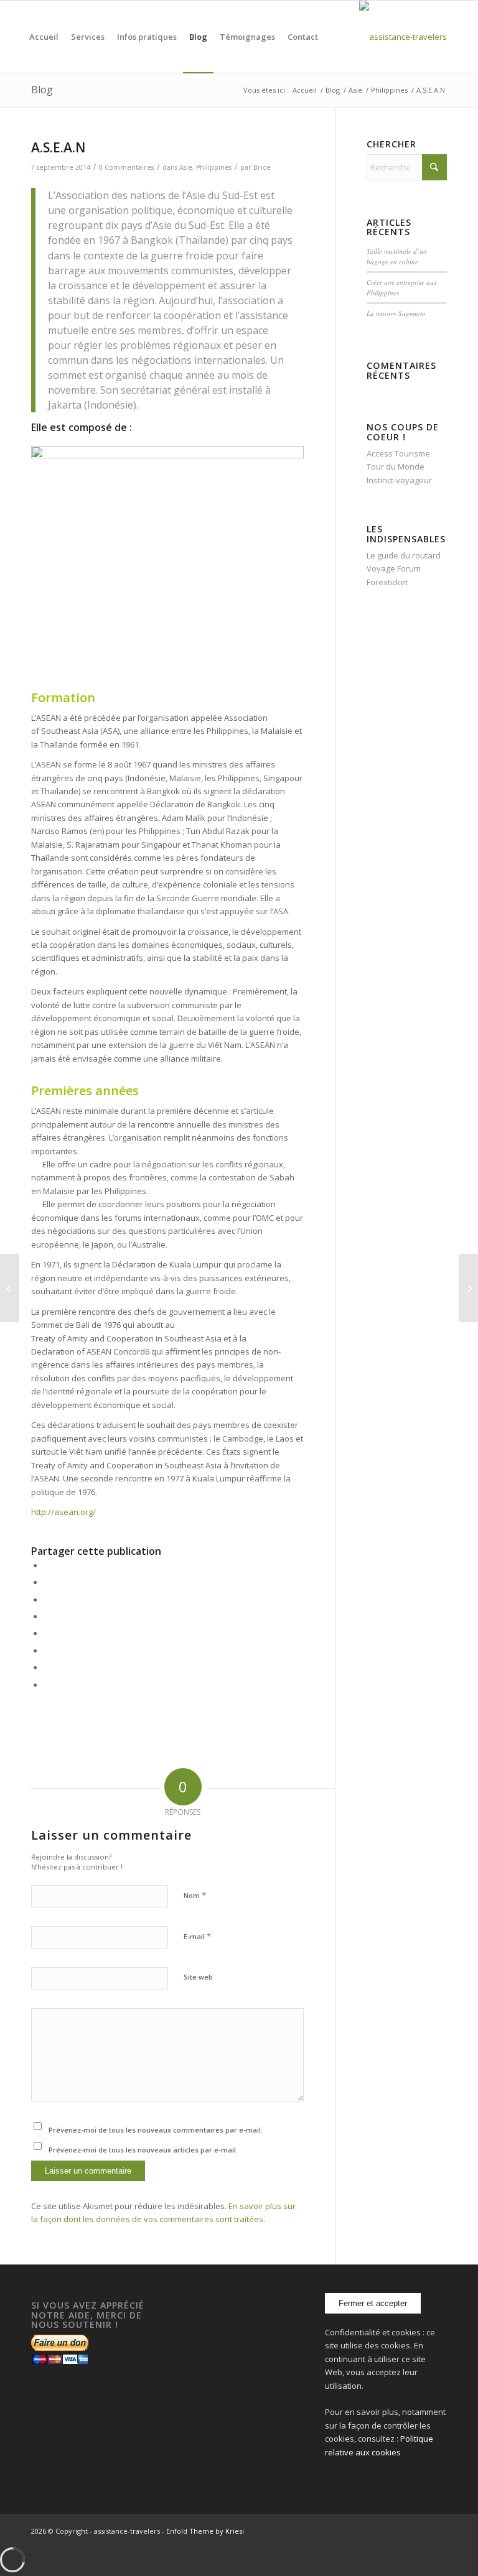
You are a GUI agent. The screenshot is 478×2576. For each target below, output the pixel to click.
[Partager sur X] (47, 1582)
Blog (42, 90)
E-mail (197, 1936)
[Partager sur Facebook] (47, 1565)
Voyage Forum (394, 568)
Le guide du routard (404, 555)
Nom (195, 1895)
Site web (198, 1977)
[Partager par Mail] (47, 1685)
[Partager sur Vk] (47, 1651)
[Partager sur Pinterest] (47, 1600)
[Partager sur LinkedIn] (47, 1616)
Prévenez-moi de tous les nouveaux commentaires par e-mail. (156, 2130)
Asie (186, 167)
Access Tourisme (398, 453)
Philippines (214, 167)
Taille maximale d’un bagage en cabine (397, 256)
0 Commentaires (126, 167)
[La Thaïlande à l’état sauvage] (10, 1288)
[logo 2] (403, 37)
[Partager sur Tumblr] (47, 1633)
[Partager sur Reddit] (47, 1667)
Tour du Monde (396, 466)
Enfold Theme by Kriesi (205, 2531)
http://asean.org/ (63, 1512)
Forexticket (387, 582)
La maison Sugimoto (396, 313)
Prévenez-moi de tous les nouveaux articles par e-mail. (143, 2150)
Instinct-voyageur (399, 480)
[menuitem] (44, 37)
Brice (262, 167)
